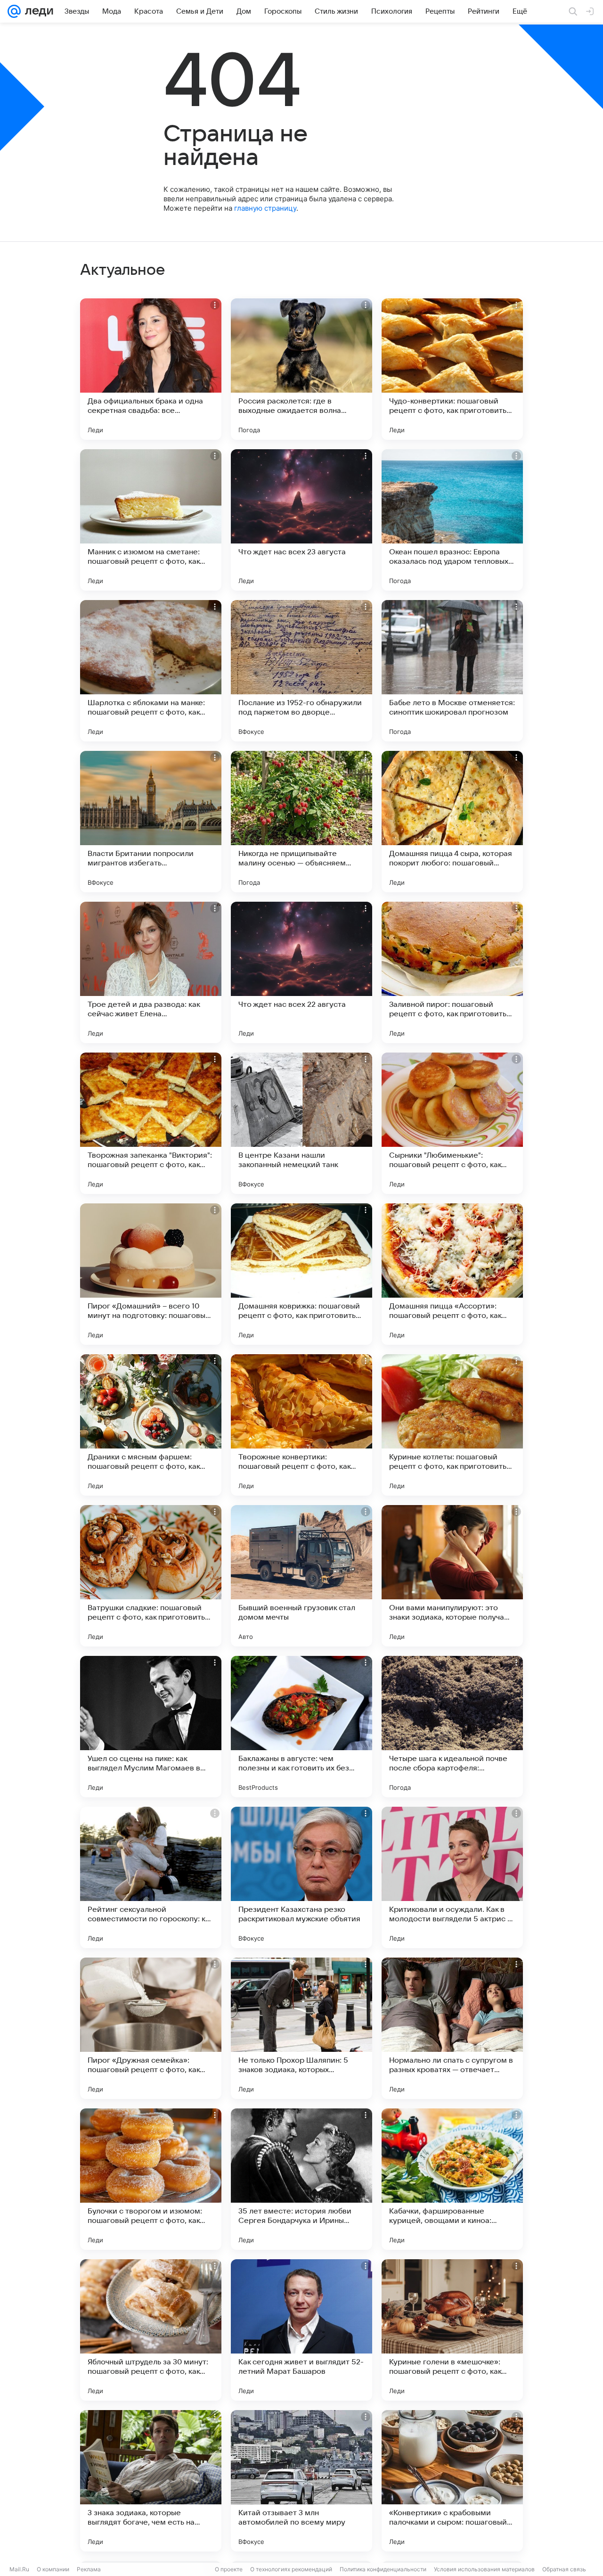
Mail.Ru (19, 2569)
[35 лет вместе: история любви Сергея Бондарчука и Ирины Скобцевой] (301, 2179)
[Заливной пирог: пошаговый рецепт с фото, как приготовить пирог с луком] (452, 972)
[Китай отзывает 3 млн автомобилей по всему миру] (301, 2481)
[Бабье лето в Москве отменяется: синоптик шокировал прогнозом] (452, 671)
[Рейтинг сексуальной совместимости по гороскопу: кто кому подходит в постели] (151, 1877)
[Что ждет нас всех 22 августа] (301, 972)
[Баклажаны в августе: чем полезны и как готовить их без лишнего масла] (301, 1727)
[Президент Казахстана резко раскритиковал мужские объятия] (301, 1877)
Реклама (89, 2569)
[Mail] (14, 11)
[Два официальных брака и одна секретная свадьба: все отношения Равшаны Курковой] (151, 369)
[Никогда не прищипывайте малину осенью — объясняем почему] (301, 822)
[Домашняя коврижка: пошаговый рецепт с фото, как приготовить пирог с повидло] (301, 1274)
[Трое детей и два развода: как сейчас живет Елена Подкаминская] (151, 972)
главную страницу (265, 208)
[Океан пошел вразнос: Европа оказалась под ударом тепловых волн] (452, 520)
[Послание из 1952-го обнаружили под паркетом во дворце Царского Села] (301, 671)
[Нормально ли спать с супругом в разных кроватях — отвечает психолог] (452, 2028)
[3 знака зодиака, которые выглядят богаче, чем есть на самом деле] (151, 2481)
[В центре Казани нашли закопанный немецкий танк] (301, 1123)
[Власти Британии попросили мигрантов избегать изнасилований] (151, 822)
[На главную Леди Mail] (37, 11)
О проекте (229, 2569)
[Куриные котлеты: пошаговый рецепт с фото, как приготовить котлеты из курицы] (452, 1425)
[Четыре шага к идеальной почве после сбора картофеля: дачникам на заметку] (452, 1727)
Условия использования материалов (484, 2569)
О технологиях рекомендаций (291, 2569)
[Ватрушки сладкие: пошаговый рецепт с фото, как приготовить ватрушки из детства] (151, 1576)
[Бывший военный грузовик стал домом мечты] (301, 1576)
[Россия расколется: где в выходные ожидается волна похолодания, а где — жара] (301, 369)
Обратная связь (564, 2569)
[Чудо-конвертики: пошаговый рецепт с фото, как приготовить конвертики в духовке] (452, 369)
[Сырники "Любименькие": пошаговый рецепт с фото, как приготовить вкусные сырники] (452, 1123)
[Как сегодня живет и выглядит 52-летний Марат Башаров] (301, 2330)
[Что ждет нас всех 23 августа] (301, 520)
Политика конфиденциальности (383, 2569)
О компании (53, 2569)
